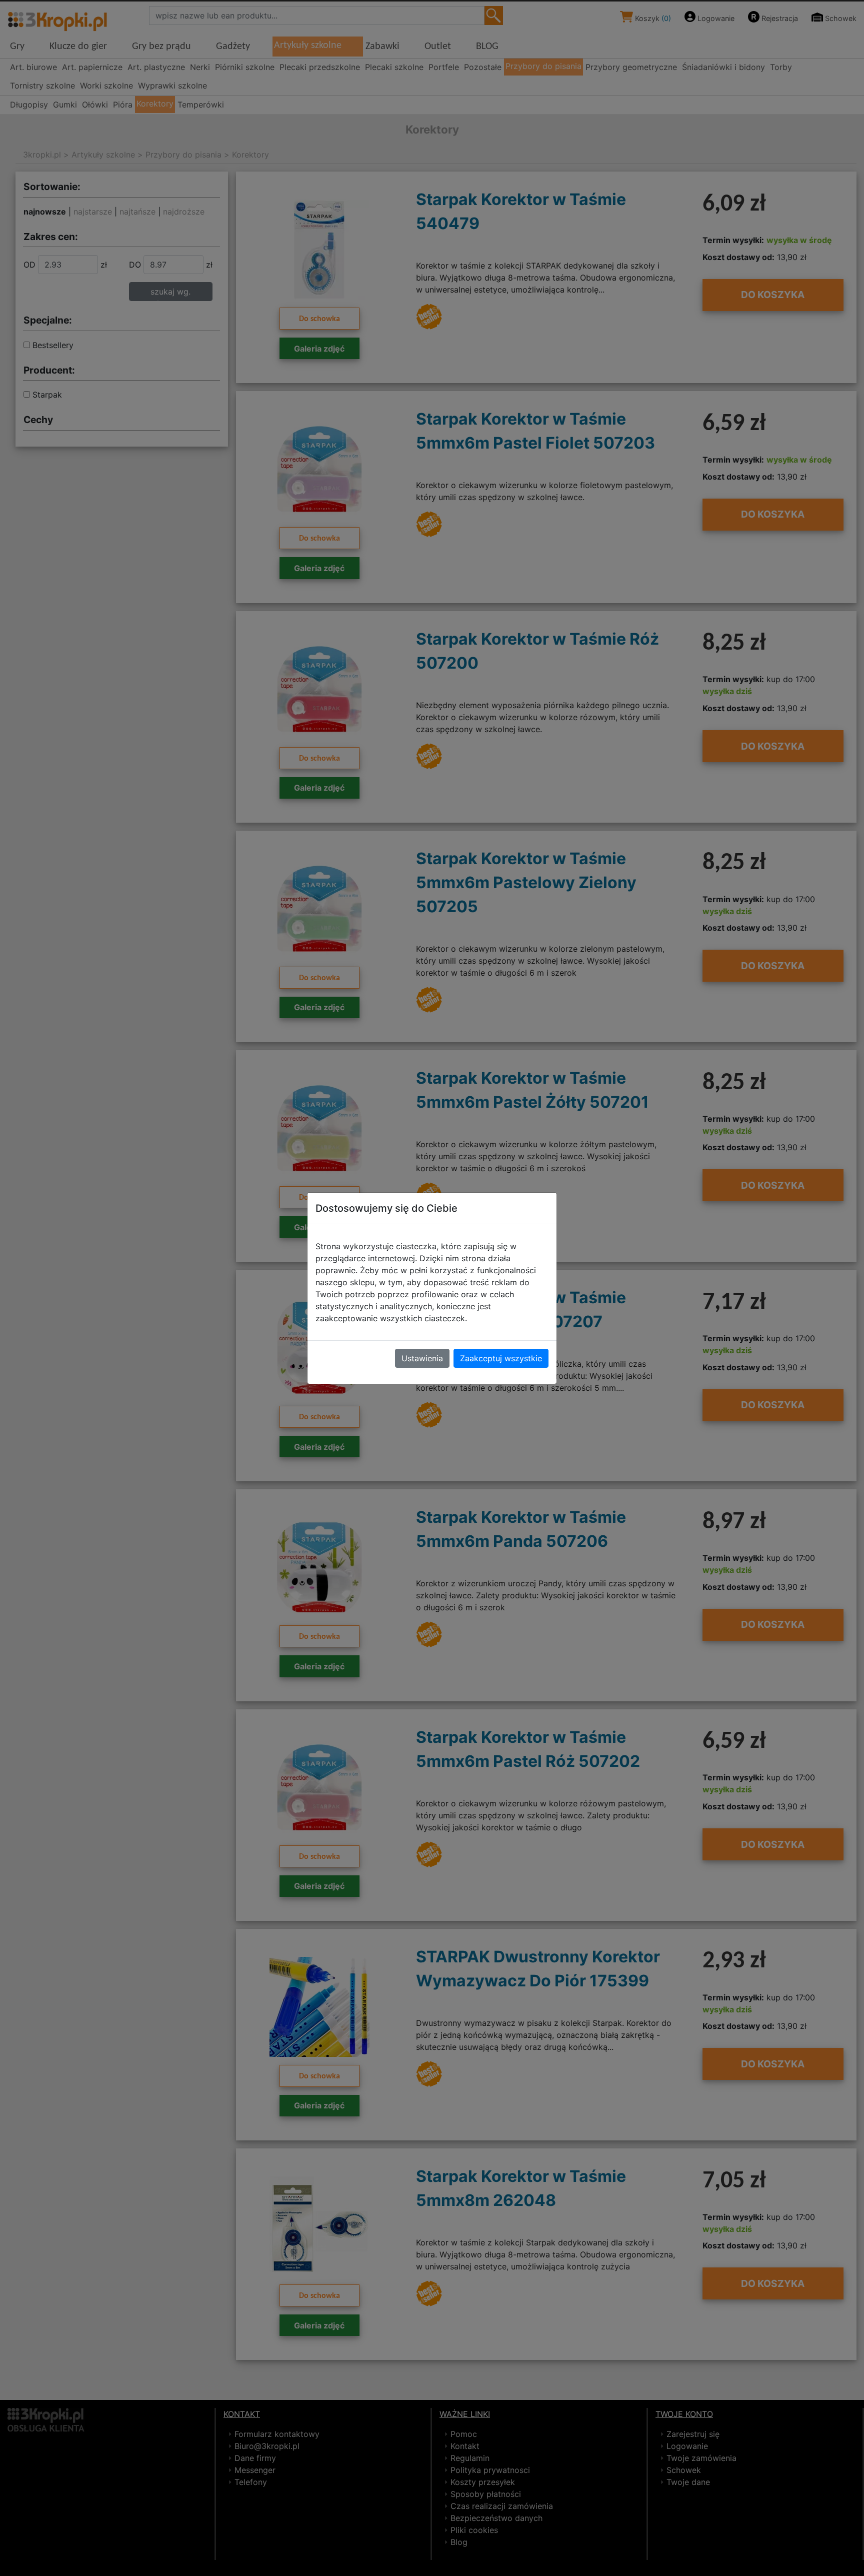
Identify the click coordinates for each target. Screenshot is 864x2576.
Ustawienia (422, 1358)
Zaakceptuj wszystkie (501, 1358)
